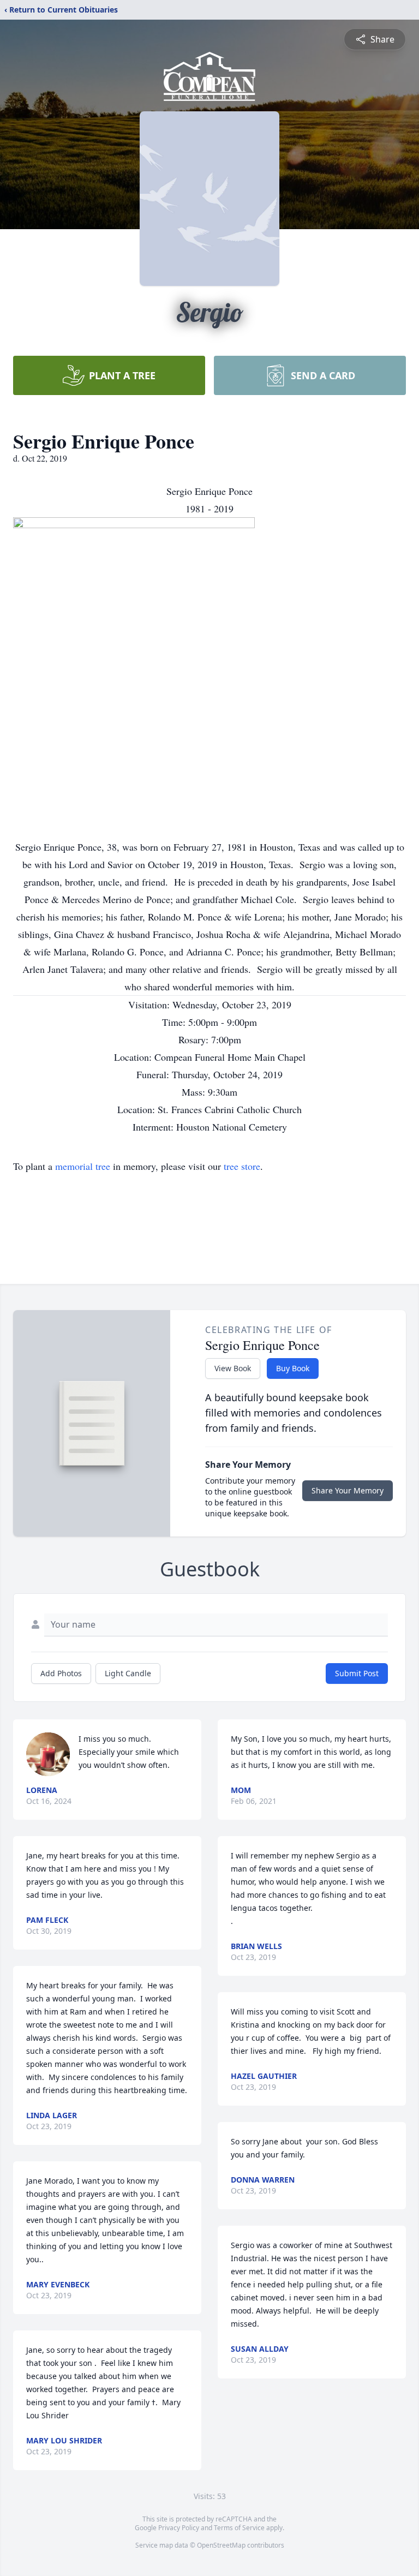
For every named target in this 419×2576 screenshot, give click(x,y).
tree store (242, 1166)
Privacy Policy (179, 2528)
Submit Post (357, 1673)
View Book (233, 1368)
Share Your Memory (348, 1490)
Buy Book (293, 1368)
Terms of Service (239, 2528)
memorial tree (83, 1166)
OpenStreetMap (221, 2545)
